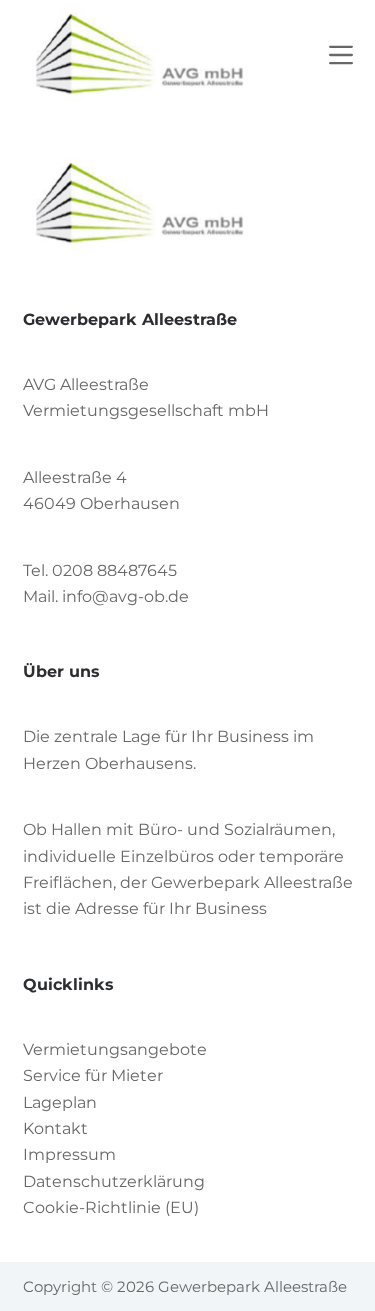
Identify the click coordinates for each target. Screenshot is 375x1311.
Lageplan (60, 1102)
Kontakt (55, 1128)
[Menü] (341, 55)
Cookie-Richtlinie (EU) (111, 1207)
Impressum (69, 1154)
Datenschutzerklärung (114, 1181)
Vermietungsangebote (115, 1049)
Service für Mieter (93, 1075)
